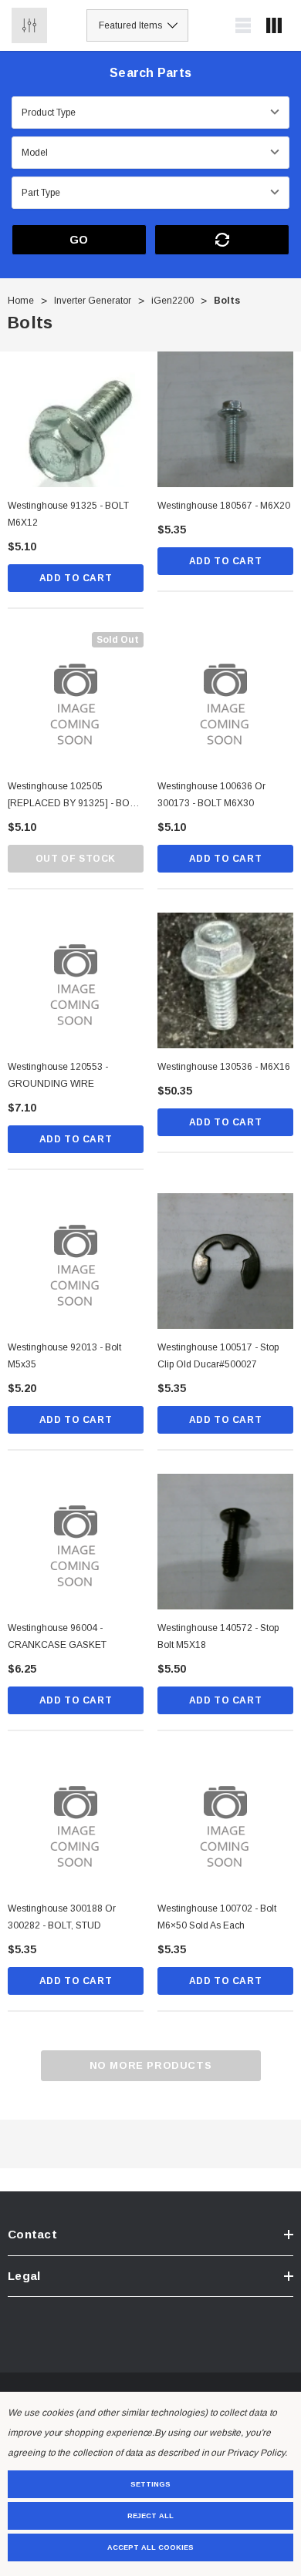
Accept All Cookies (150, 2547)
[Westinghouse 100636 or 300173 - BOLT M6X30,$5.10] (225, 700)
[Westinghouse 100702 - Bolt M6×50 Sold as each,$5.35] (225, 1822)
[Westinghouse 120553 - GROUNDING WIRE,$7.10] (76, 980)
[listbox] (137, 25)
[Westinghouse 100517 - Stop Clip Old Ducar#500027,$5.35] (225, 1261)
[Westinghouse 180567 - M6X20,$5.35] (225, 419)
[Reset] (222, 240)
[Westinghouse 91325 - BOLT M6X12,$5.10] (76, 419)
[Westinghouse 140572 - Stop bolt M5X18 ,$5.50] (225, 1542)
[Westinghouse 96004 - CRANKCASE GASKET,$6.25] (76, 1542)
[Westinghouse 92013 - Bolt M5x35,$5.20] (76, 1261)
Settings (150, 2484)
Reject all (150, 2516)
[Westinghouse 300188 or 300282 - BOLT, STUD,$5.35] (76, 1822)
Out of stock (76, 859)
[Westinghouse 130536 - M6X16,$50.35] (225, 980)
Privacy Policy (255, 2453)
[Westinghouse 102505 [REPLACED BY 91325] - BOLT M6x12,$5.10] (76, 700)
